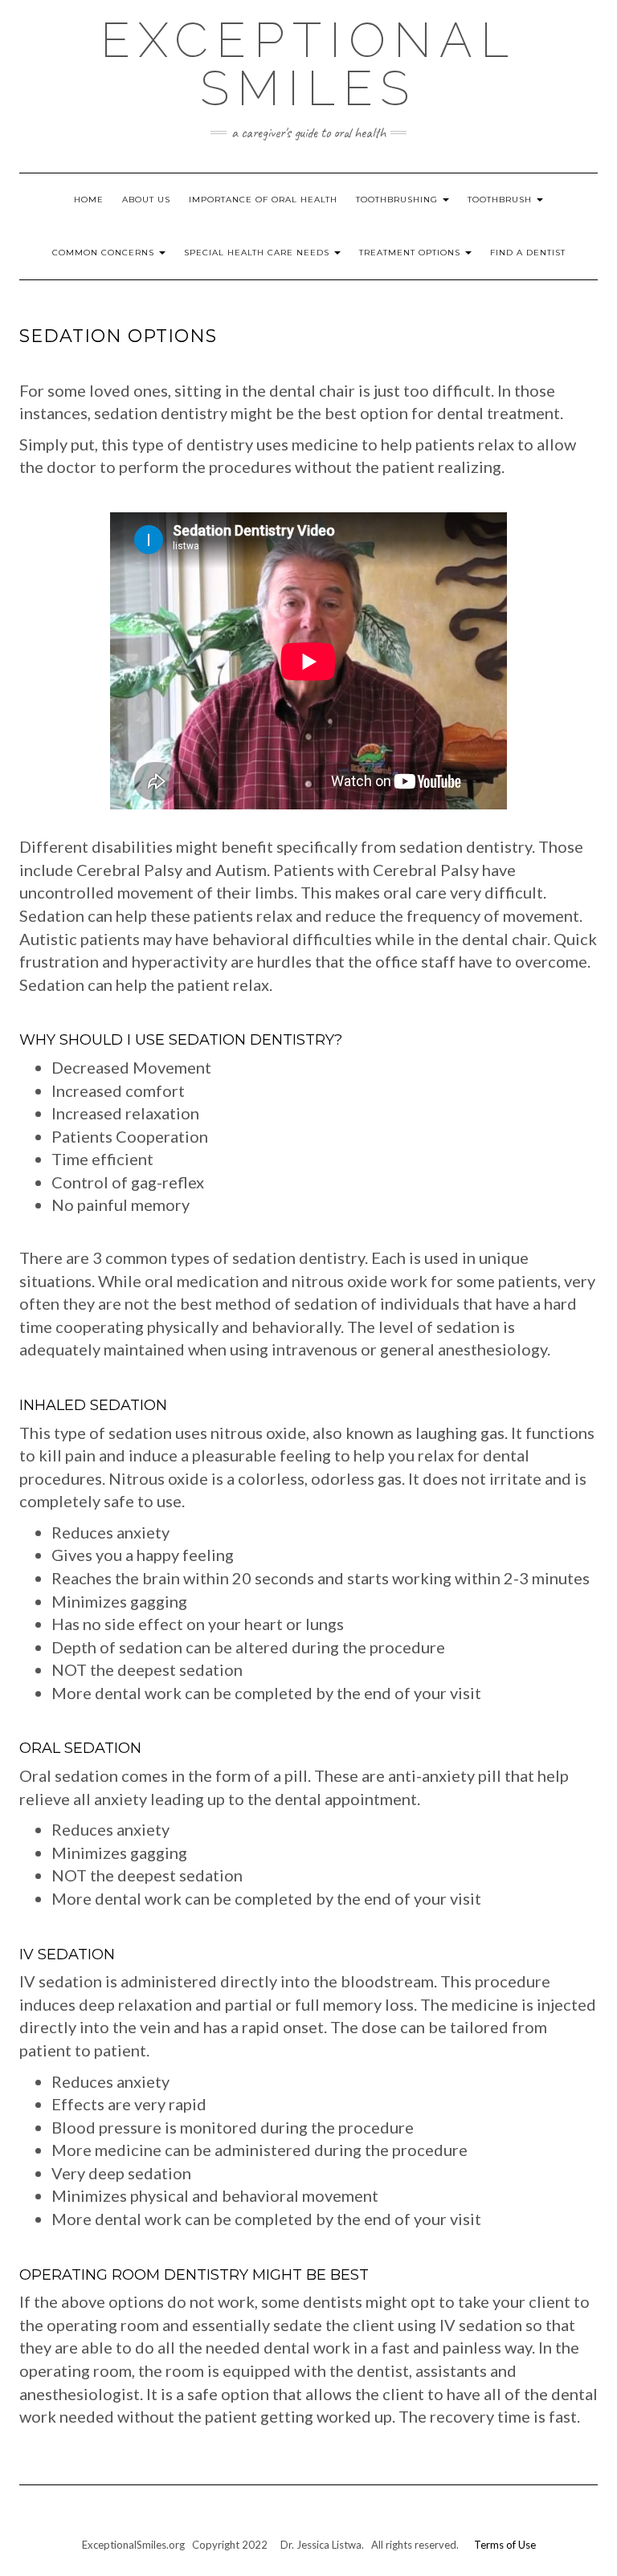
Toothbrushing (398, 200)
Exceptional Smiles (308, 64)
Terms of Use (505, 2545)
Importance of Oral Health (263, 200)
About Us (146, 200)
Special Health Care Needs (258, 253)
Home (89, 200)
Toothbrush (501, 200)
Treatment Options (411, 253)
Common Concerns (105, 253)
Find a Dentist (528, 253)
